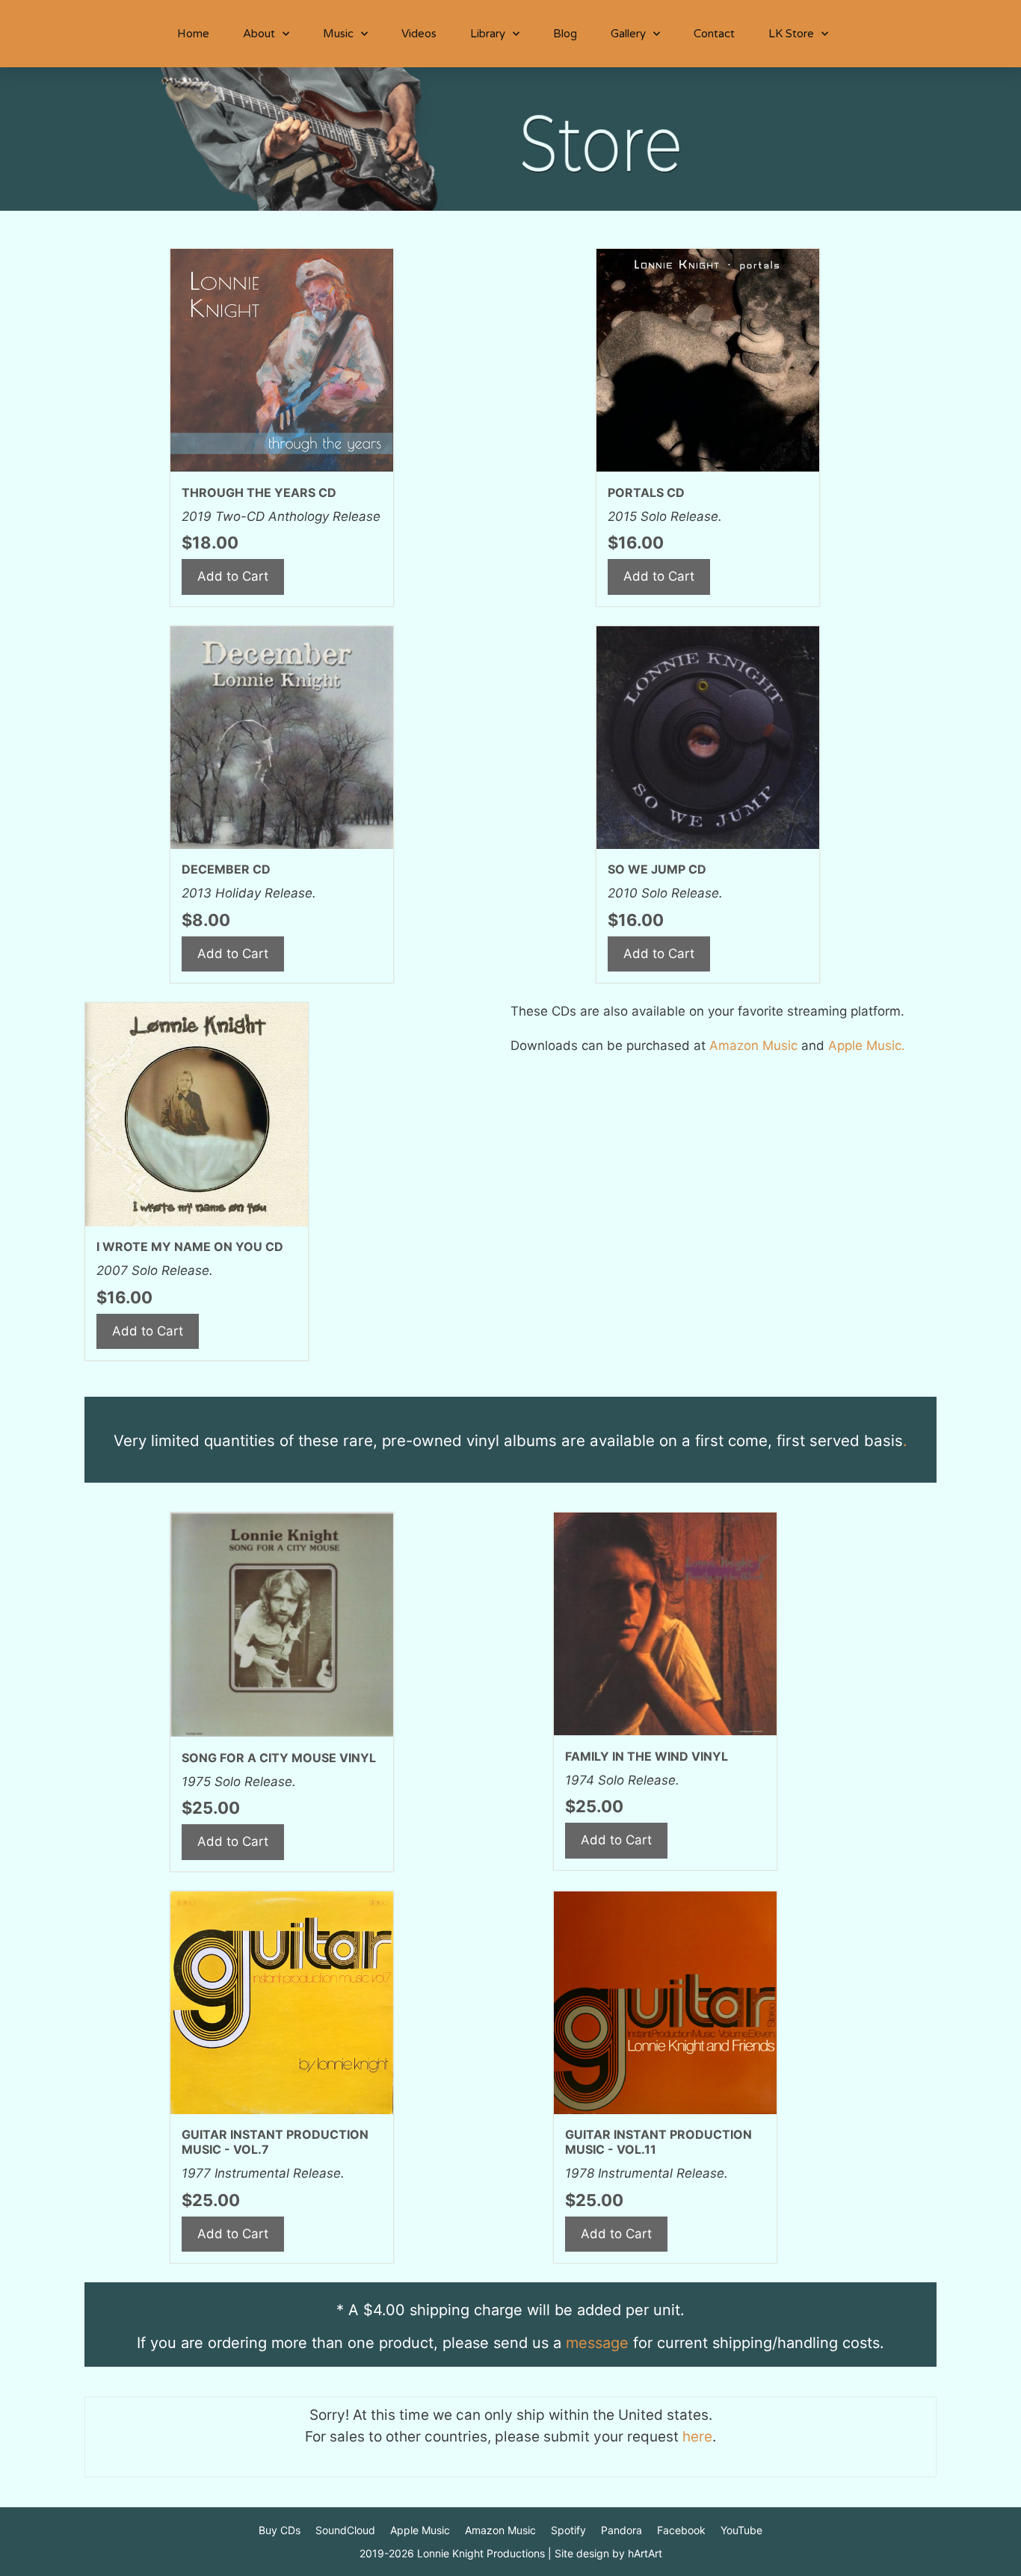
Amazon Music (500, 2530)
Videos (419, 34)
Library (488, 34)
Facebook (681, 2530)
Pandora (621, 2530)
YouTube (741, 2530)
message (597, 2343)
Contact (714, 34)
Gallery (628, 34)
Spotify (568, 2530)
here (697, 2437)
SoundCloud (345, 2530)
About (259, 34)
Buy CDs (280, 2530)
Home (193, 34)
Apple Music (420, 2530)
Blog (565, 34)
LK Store (791, 34)
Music (338, 34)
